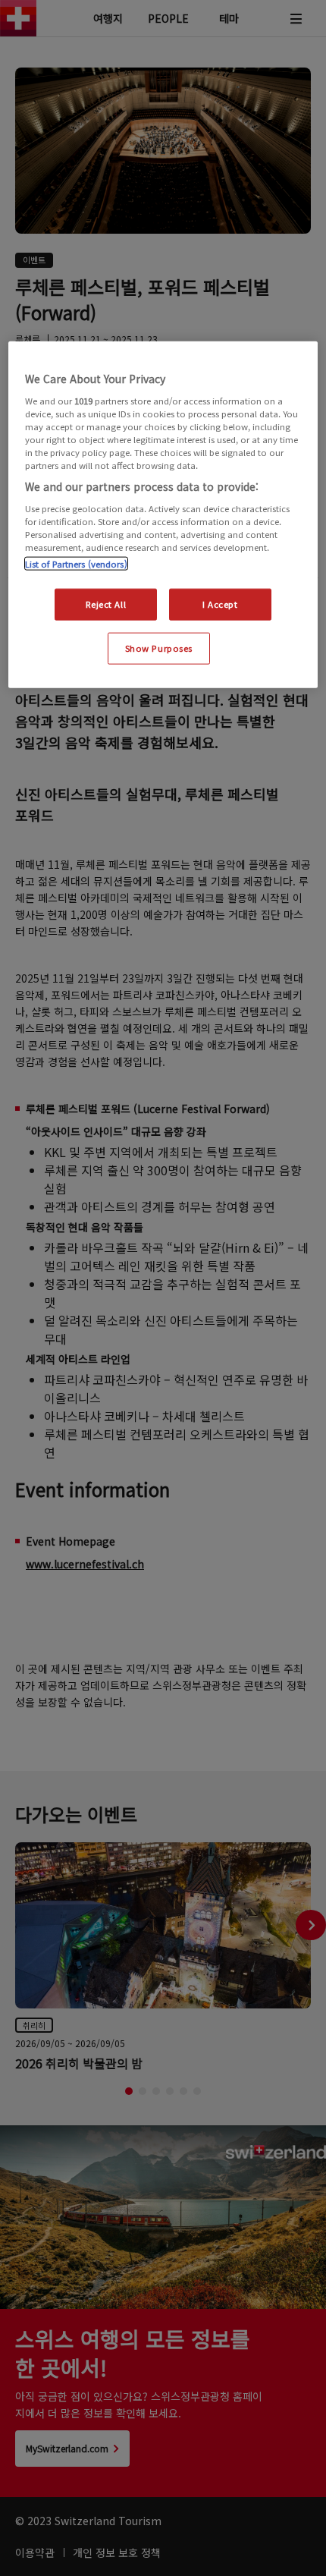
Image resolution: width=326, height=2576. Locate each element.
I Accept (220, 604)
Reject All (106, 604)
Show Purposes (159, 648)
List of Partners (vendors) (76, 564)
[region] (163, 515)
